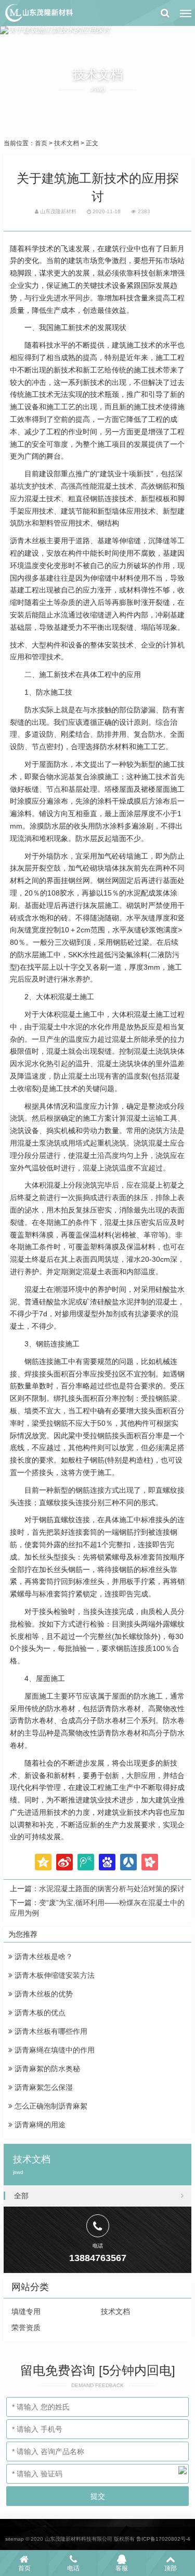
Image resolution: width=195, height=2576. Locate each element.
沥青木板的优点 (39, 2013)
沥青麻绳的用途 (39, 2125)
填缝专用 (26, 2311)
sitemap (15, 2539)
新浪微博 (64, 1862)
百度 (107, 1862)
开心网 (150, 1862)
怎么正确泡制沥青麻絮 (50, 2106)
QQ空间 (43, 1862)
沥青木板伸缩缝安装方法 (54, 1975)
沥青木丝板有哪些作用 (50, 2031)
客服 (122, 2568)
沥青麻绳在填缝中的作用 (54, 2050)
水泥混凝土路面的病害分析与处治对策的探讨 (112, 1889)
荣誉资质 (26, 2327)
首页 (41, 143)
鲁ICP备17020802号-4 (163, 2539)
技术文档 (67, 143)
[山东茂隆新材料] (38, 13)
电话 (73, 2568)
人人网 (128, 1862)
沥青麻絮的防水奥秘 (46, 2069)
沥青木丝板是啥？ (43, 1957)
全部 (21, 2196)
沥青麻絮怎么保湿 (43, 2087)
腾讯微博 (86, 1862)
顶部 (171, 2568)
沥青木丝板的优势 (43, 1994)
